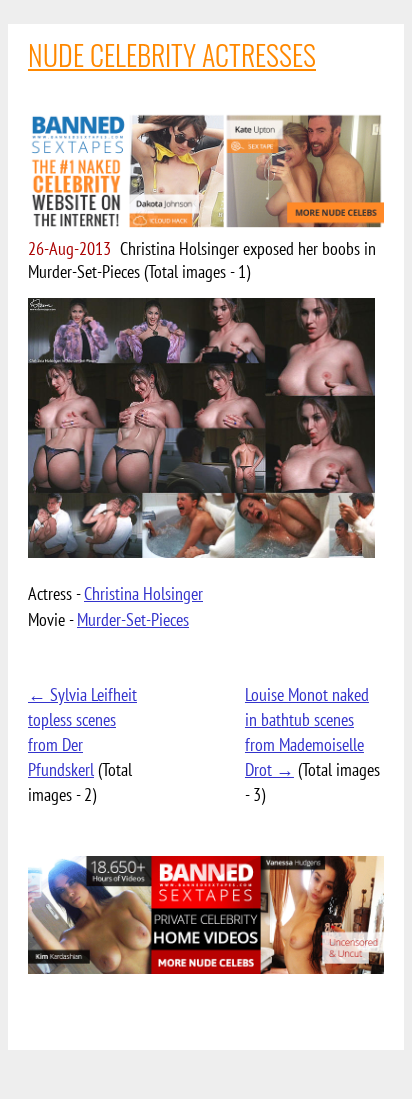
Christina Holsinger (143, 593)
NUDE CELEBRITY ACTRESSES (172, 54)
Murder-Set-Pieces (133, 619)
